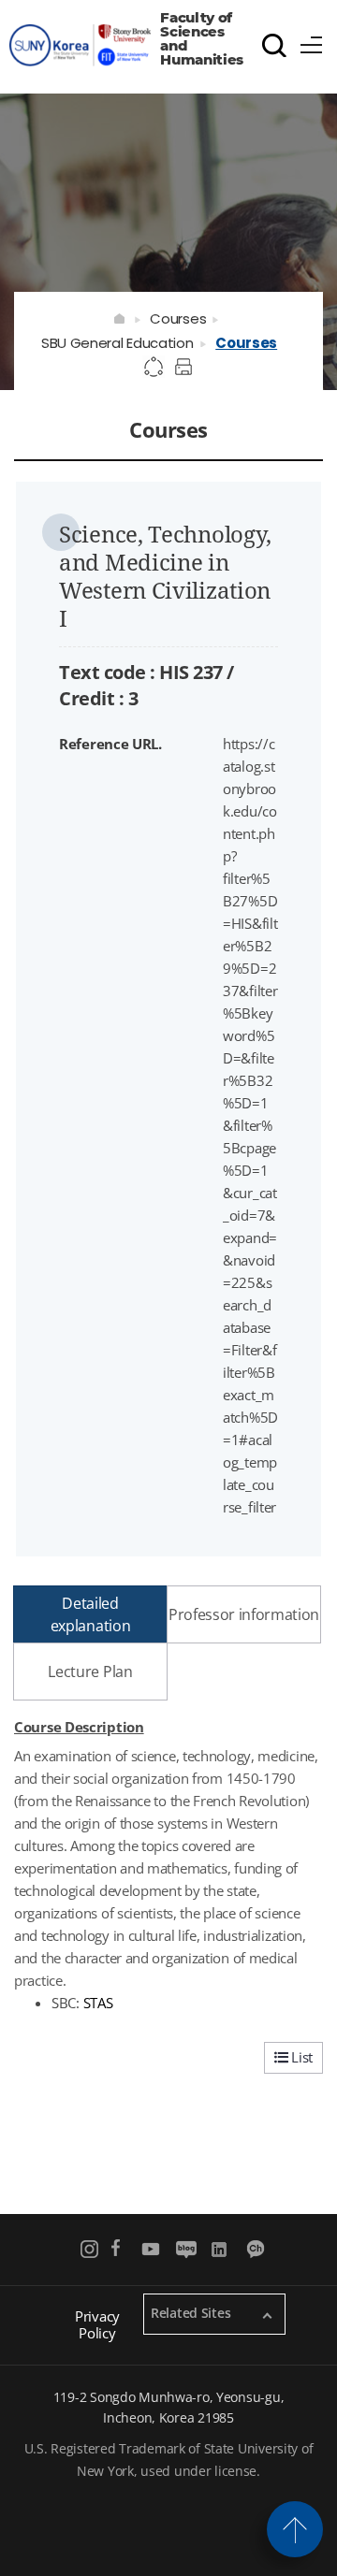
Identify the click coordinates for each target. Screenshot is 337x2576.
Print (186, 368)
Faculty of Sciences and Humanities (202, 39)
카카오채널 (257, 2249)
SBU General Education (117, 343)
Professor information (244, 1614)
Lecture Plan (90, 1672)
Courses (178, 318)
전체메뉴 (312, 42)
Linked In (221, 2249)
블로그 (186, 2249)
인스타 (90, 2249)
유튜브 (151, 2249)
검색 (274, 45)
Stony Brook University (80, 46)
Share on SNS (154, 368)
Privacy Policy (97, 2324)
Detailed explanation (90, 1614)
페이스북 (116, 2249)
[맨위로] (295, 2529)
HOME (120, 319)
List (300, 2057)
